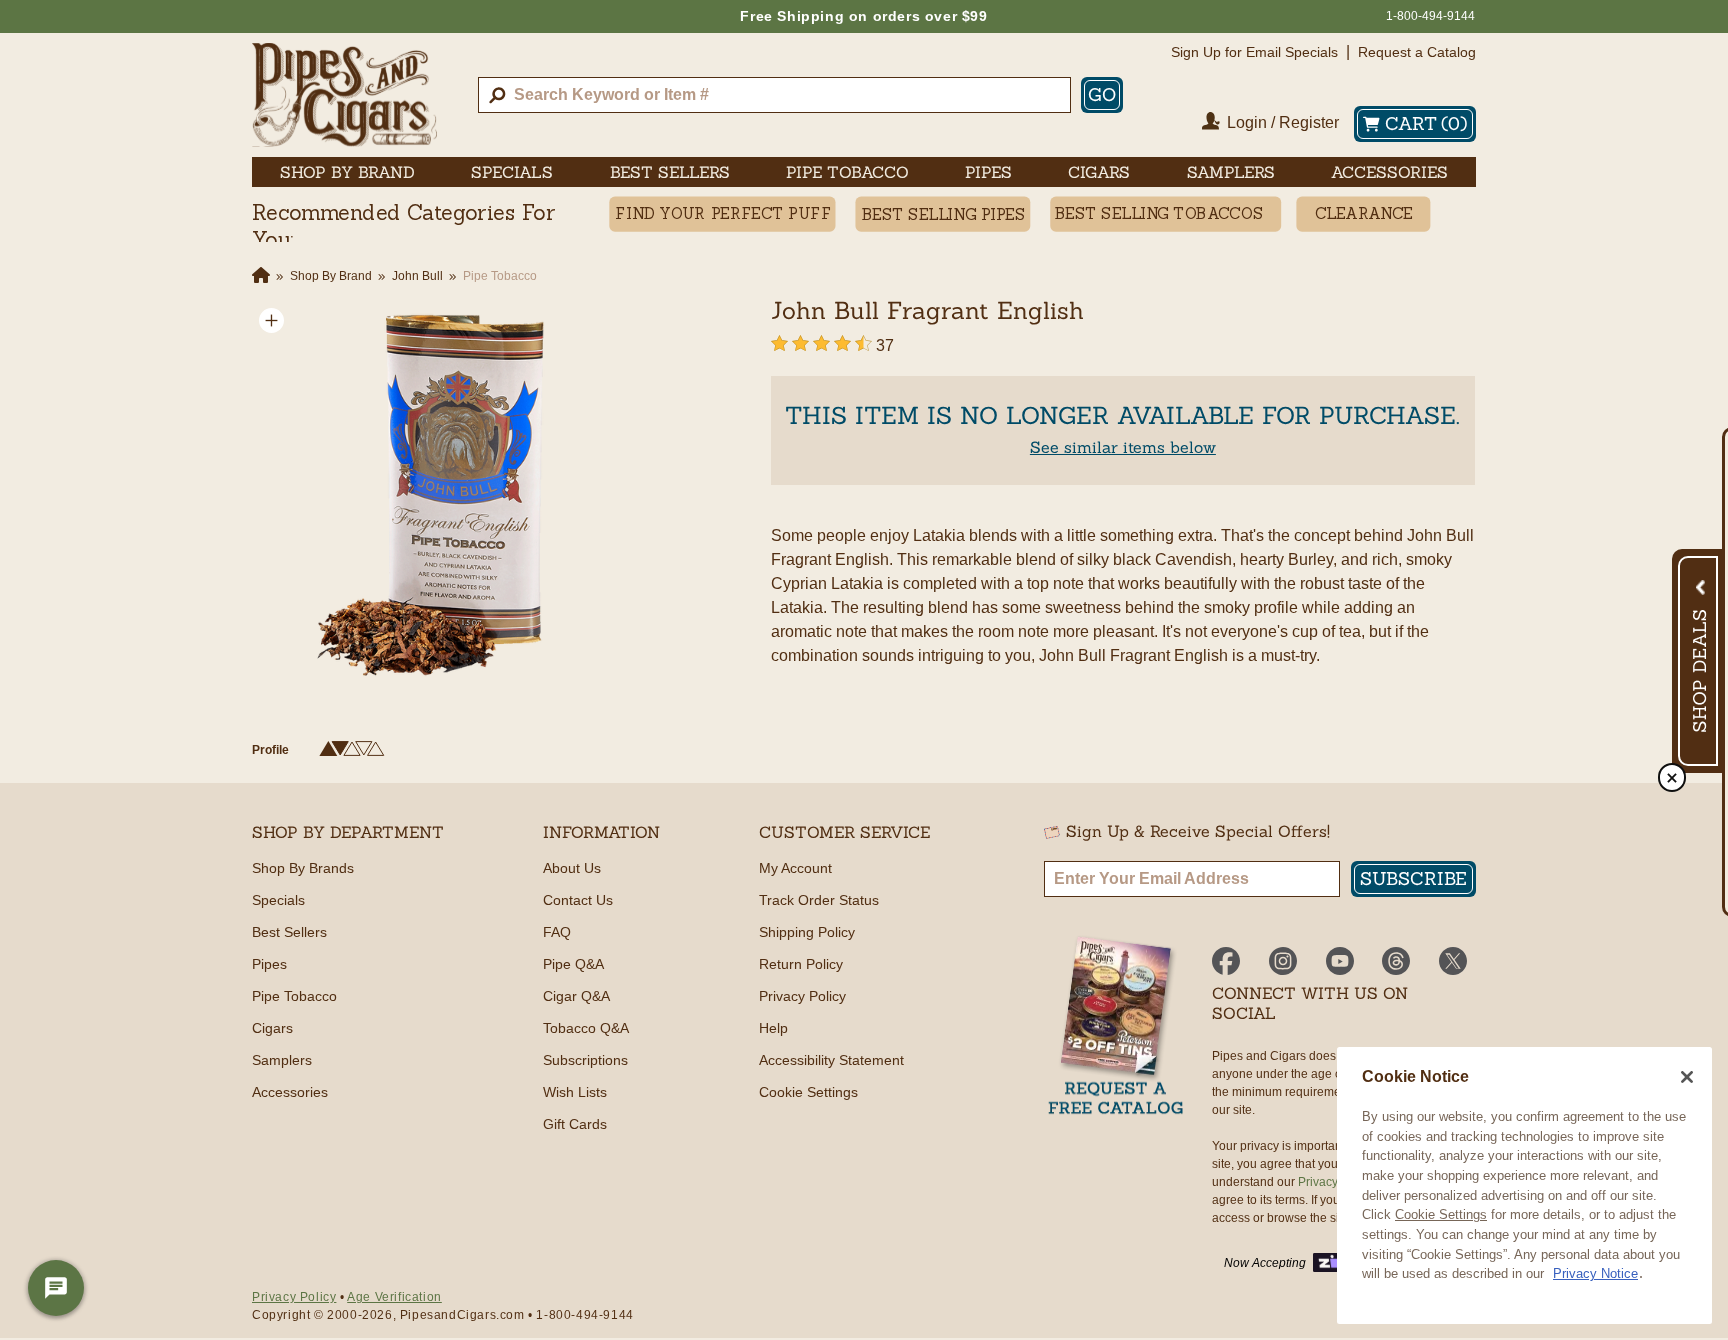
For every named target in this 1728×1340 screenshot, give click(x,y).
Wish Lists (575, 1092)
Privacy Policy (802, 996)
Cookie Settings (1441, 1214)
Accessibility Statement (831, 1060)
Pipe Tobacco (294, 996)
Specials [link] (512, 172)
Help (773, 1028)
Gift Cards (575, 1124)
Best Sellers (289, 932)
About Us (572, 868)
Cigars (272, 1028)
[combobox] (774, 95)
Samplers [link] (1231, 172)
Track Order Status (819, 900)
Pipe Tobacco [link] (847, 172)
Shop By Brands (303, 868)
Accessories (290, 1092)
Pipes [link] (988, 172)
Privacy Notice (1595, 1273)
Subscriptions (585, 1060)
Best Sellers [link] (670, 172)
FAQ (557, 932)
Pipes (269, 964)
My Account (795, 868)
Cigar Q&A (576, 996)
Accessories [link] (1389, 172)
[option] (448, 497)
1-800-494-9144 (1430, 16)
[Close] (1687, 1077)
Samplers (282, 1060)
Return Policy (801, 964)
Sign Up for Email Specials (1254, 52)
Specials (278, 900)
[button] (271, 320)
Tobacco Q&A (586, 1028)
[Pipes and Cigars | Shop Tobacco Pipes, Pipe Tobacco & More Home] (344, 95)
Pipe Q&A (573, 964)
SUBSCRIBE (1413, 878)
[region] (1524, 1185)
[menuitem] (347, 172)
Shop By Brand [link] (347, 172)
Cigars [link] (1099, 172)
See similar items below (1123, 447)
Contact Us (578, 900)
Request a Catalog (1417, 52)
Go (1102, 94)
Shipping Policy (807, 932)
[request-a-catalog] (1116, 1027)
